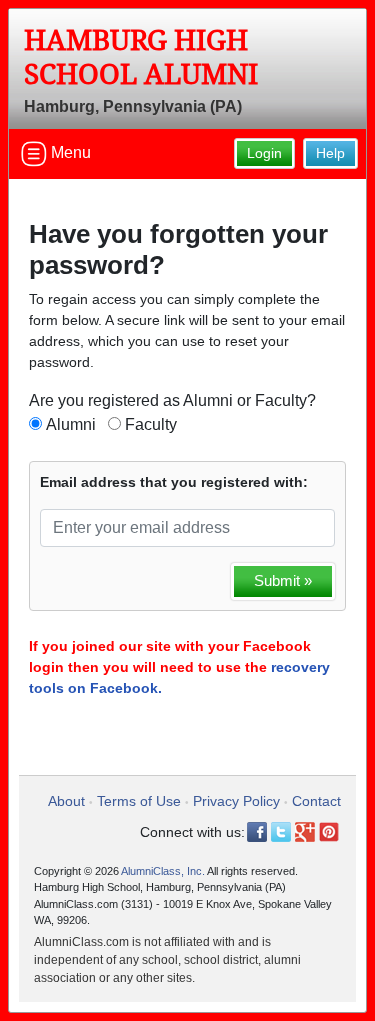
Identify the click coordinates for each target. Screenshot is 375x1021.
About (66, 801)
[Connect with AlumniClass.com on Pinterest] (329, 832)
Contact (316, 801)
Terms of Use (139, 801)
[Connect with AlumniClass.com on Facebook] (257, 832)
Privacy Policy (236, 801)
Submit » (283, 580)
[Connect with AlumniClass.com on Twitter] (281, 832)
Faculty (151, 424)
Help (330, 153)
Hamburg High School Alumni (141, 57)
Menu (69, 152)
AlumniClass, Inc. (163, 871)
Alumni (71, 424)
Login (264, 153)
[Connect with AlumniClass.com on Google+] (305, 832)
